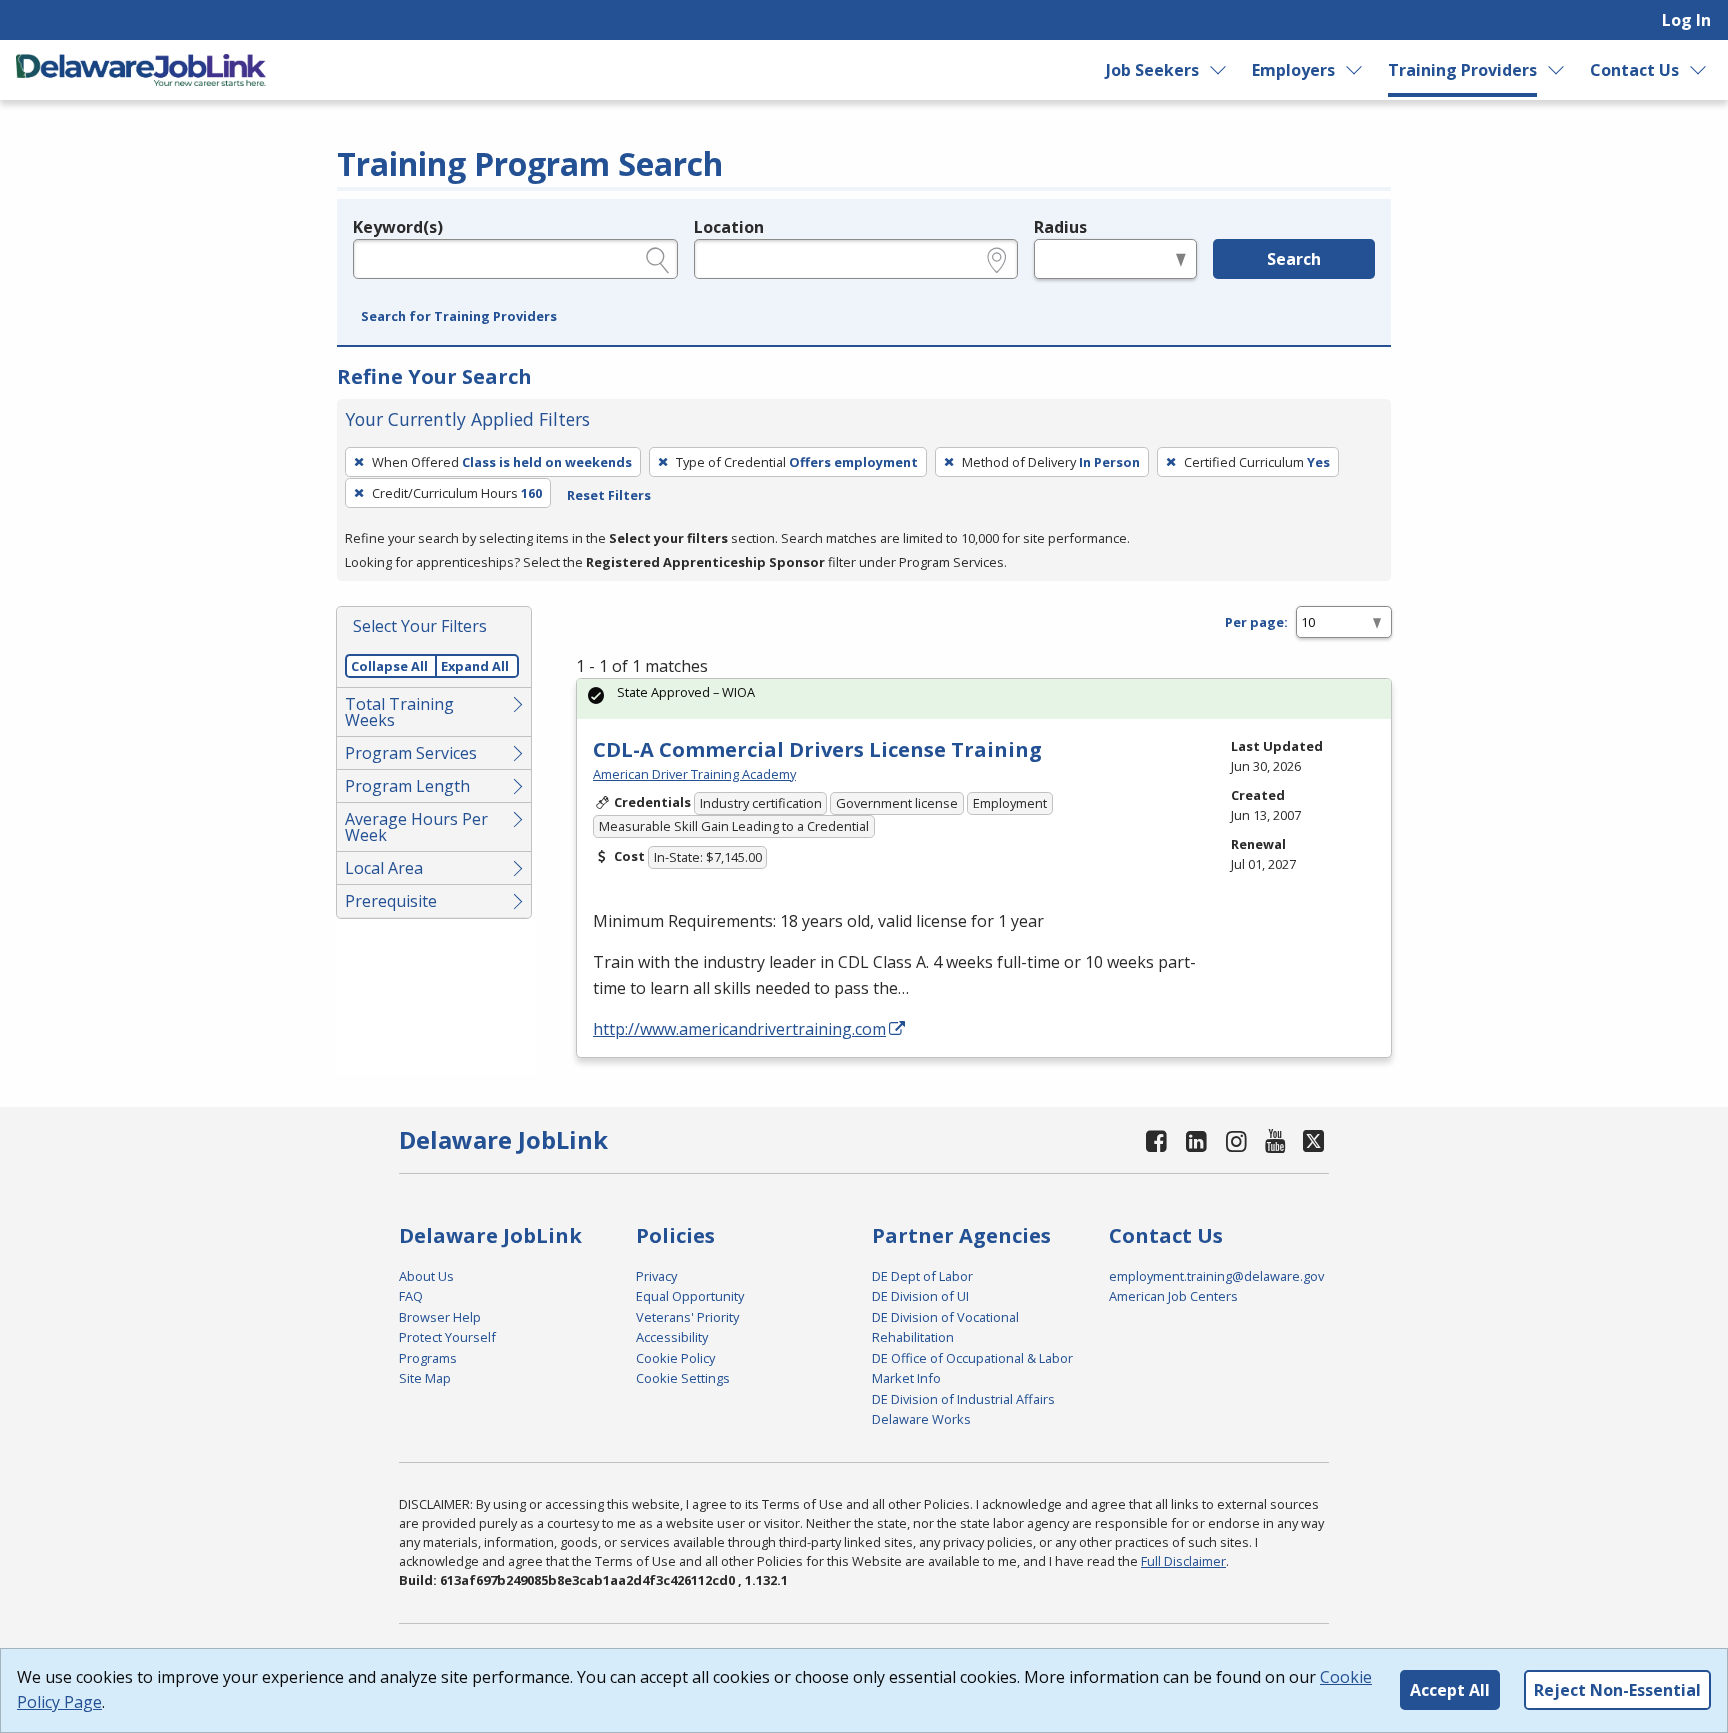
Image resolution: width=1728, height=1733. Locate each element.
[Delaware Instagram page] (1236, 1140)
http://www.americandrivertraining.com (739, 1029)
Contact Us (1634, 70)
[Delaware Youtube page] (1276, 1140)
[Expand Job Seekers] (1218, 70)
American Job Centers (1173, 1296)
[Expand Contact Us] (1699, 70)
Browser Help (440, 1317)
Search (1294, 259)
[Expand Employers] (1355, 70)
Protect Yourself (447, 1337)
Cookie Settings (683, 1378)
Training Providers (1462, 70)
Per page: (1256, 622)
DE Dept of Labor (922, 1276)
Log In (1686, 20)
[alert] (984, 698)
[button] (459, 317)
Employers (1293, 70)
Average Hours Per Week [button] (416, 827)
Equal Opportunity (690, 1296)
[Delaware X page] (1313, 1140)
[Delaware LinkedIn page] (1197, 1140)
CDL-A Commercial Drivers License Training (817, 749)
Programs (428, 1358)
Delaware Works (921, 1419)
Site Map (425, 1378)
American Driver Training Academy (694, 774)
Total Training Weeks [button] (399, 712)
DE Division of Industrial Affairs (963, 1399)
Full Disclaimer (1183, 1561)
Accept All (1450, 1690)
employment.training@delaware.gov (1216, 1276)
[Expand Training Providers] (1557, 70)
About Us (426, 1276)
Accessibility (672, 1337)
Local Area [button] (384, 868)
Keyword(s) (398, 227)
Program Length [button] (407, 786)
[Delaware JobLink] (141, 70)
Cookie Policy (675, 1358)
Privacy (656, 1276)
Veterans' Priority (687, 1317)
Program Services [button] (411, 753)
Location (729, 227)
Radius (1060, 227)
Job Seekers (1152, 70)
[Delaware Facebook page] (1157, 1140)
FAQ (411, 1296)
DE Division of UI (920, 1296)
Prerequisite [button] (391, 901)
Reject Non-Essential (1617, 1690)
